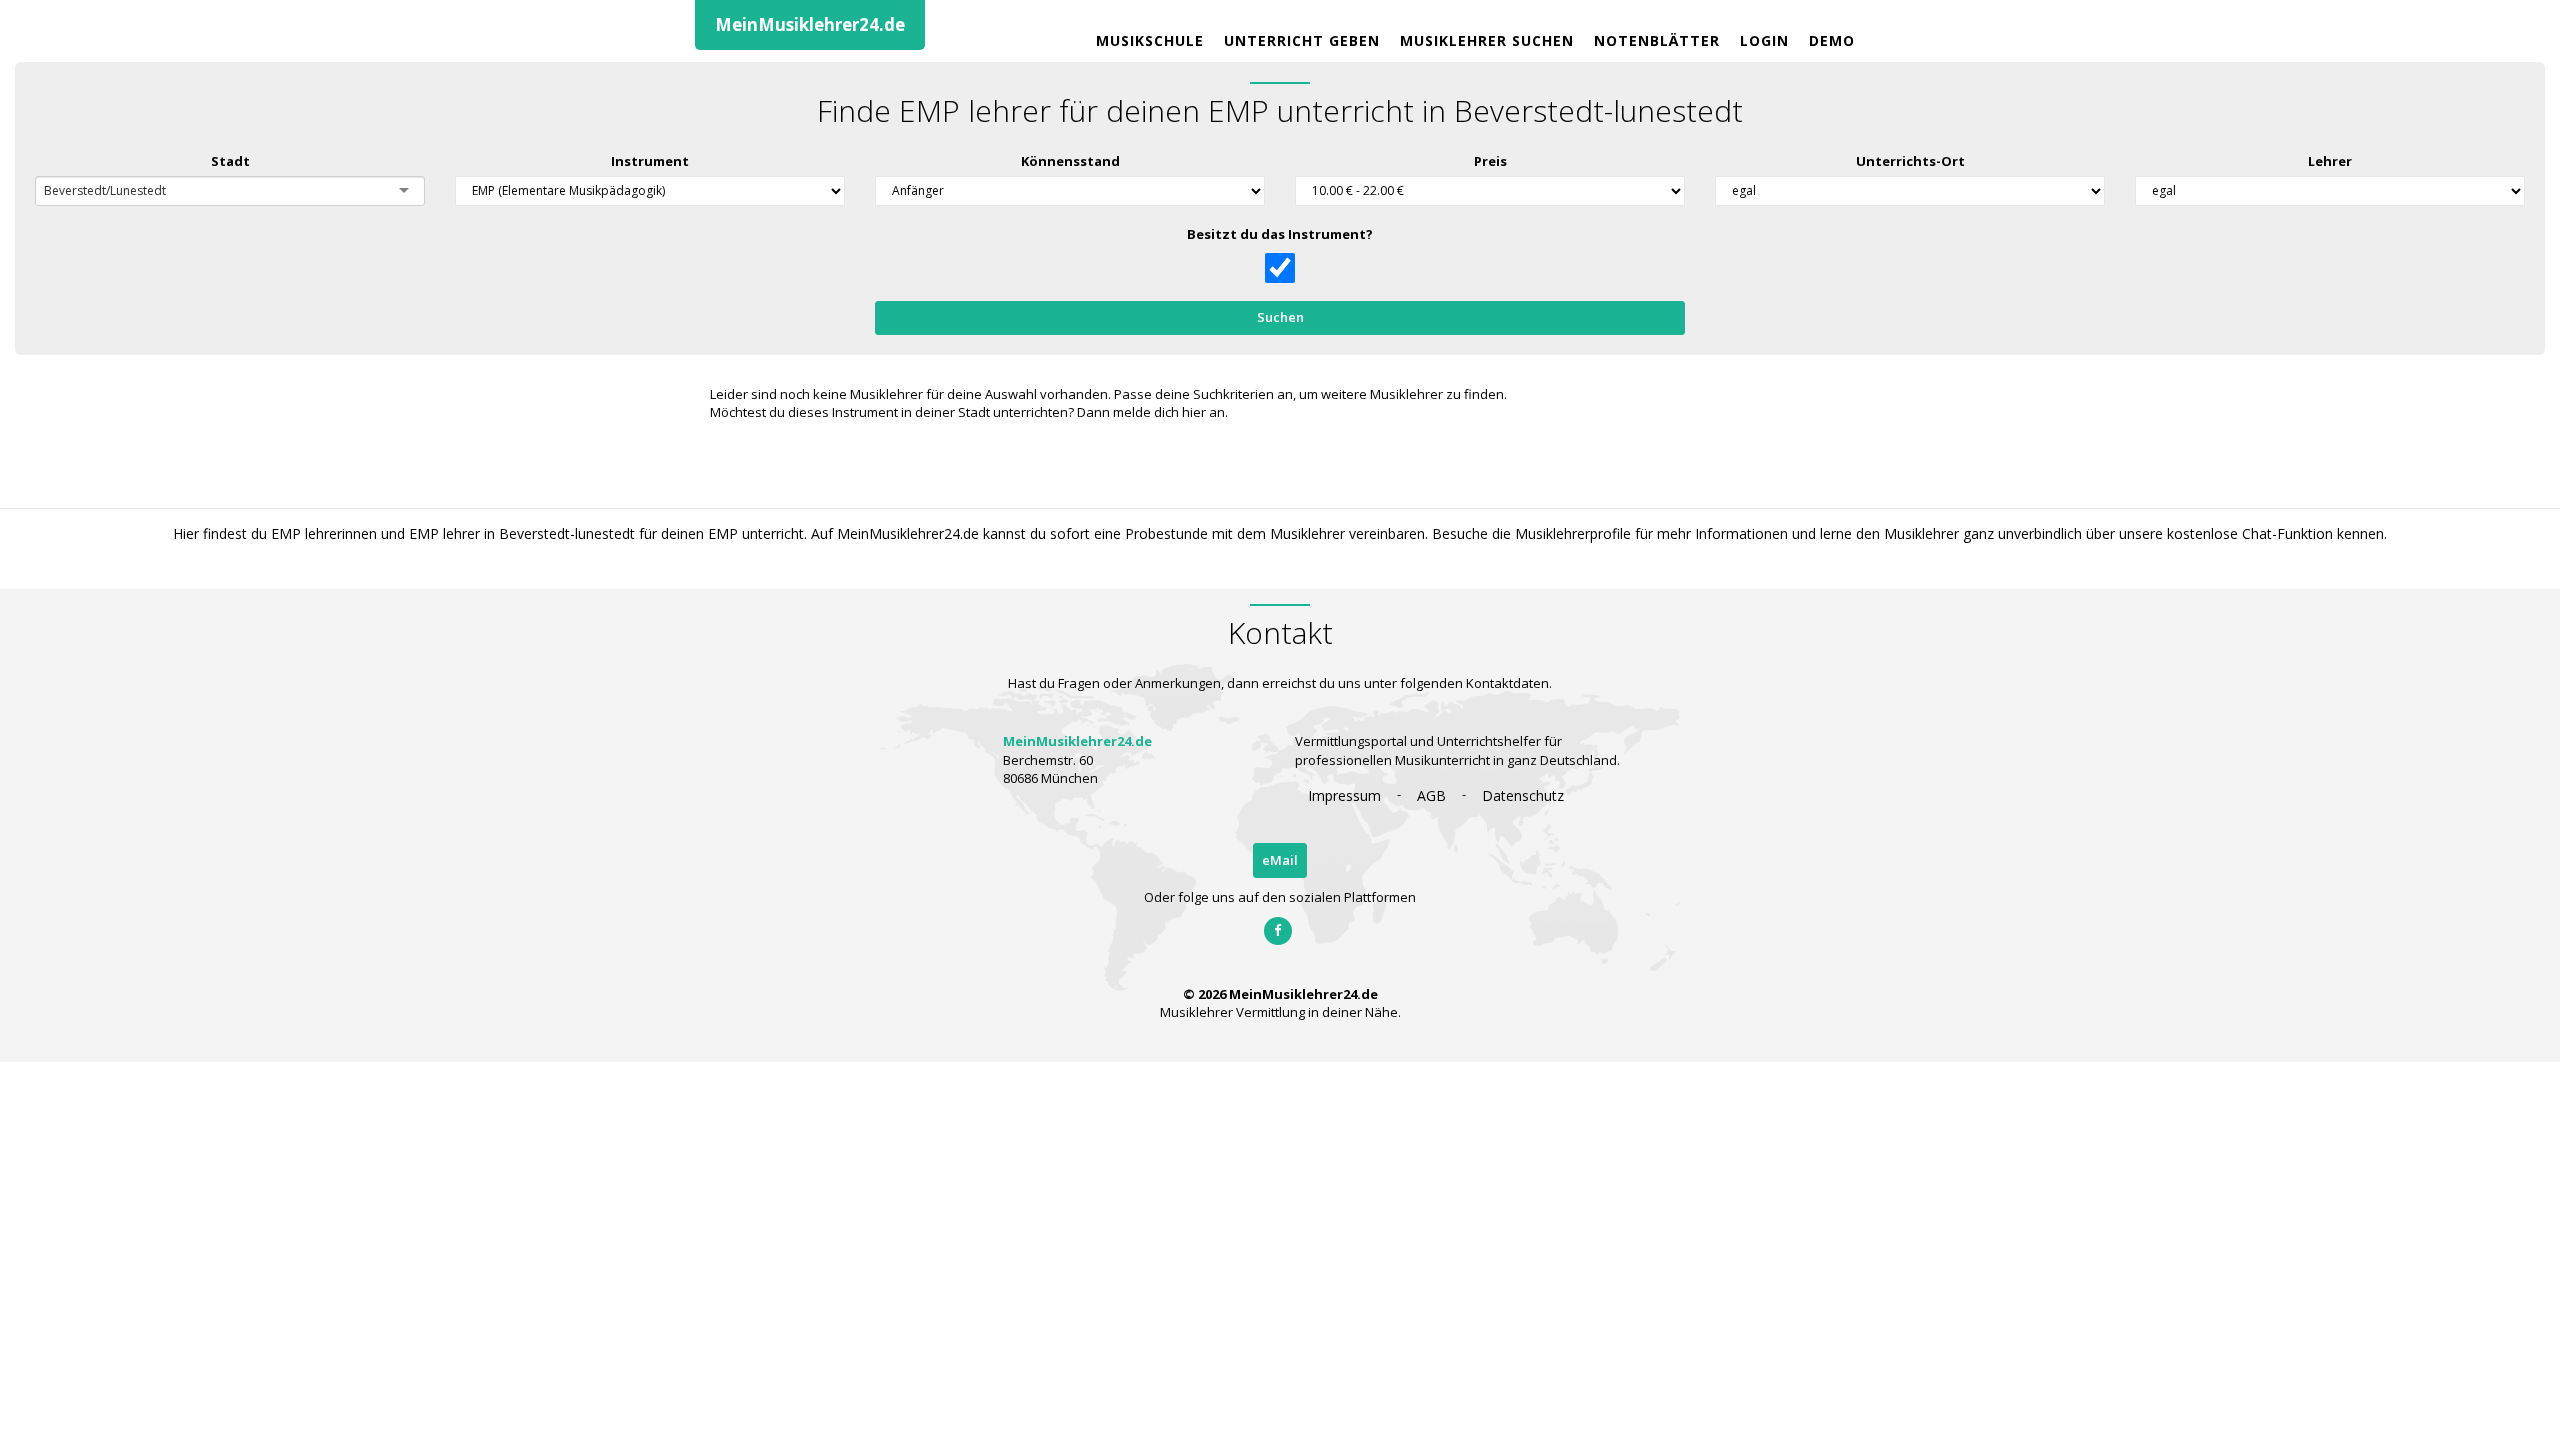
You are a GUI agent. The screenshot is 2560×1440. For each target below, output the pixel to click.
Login (1764, 40)
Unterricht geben (1302, 40)
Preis (1490, 161)
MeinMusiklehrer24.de (810, 24)
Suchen (1280, 317)
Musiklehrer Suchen (1487, 40)
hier (1194, 412)
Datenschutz (1523, 795)
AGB (1431, 795)
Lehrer (2330, 161)
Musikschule (1150, 40)
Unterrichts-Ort (1910, 161)
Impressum (1344, 795)
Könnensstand (1070, 161)
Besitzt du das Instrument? (1280, 234)
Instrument (650, 161)
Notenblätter (1657, 40)
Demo (1832, 40)
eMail (1280, 860)
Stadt (230, 161)
